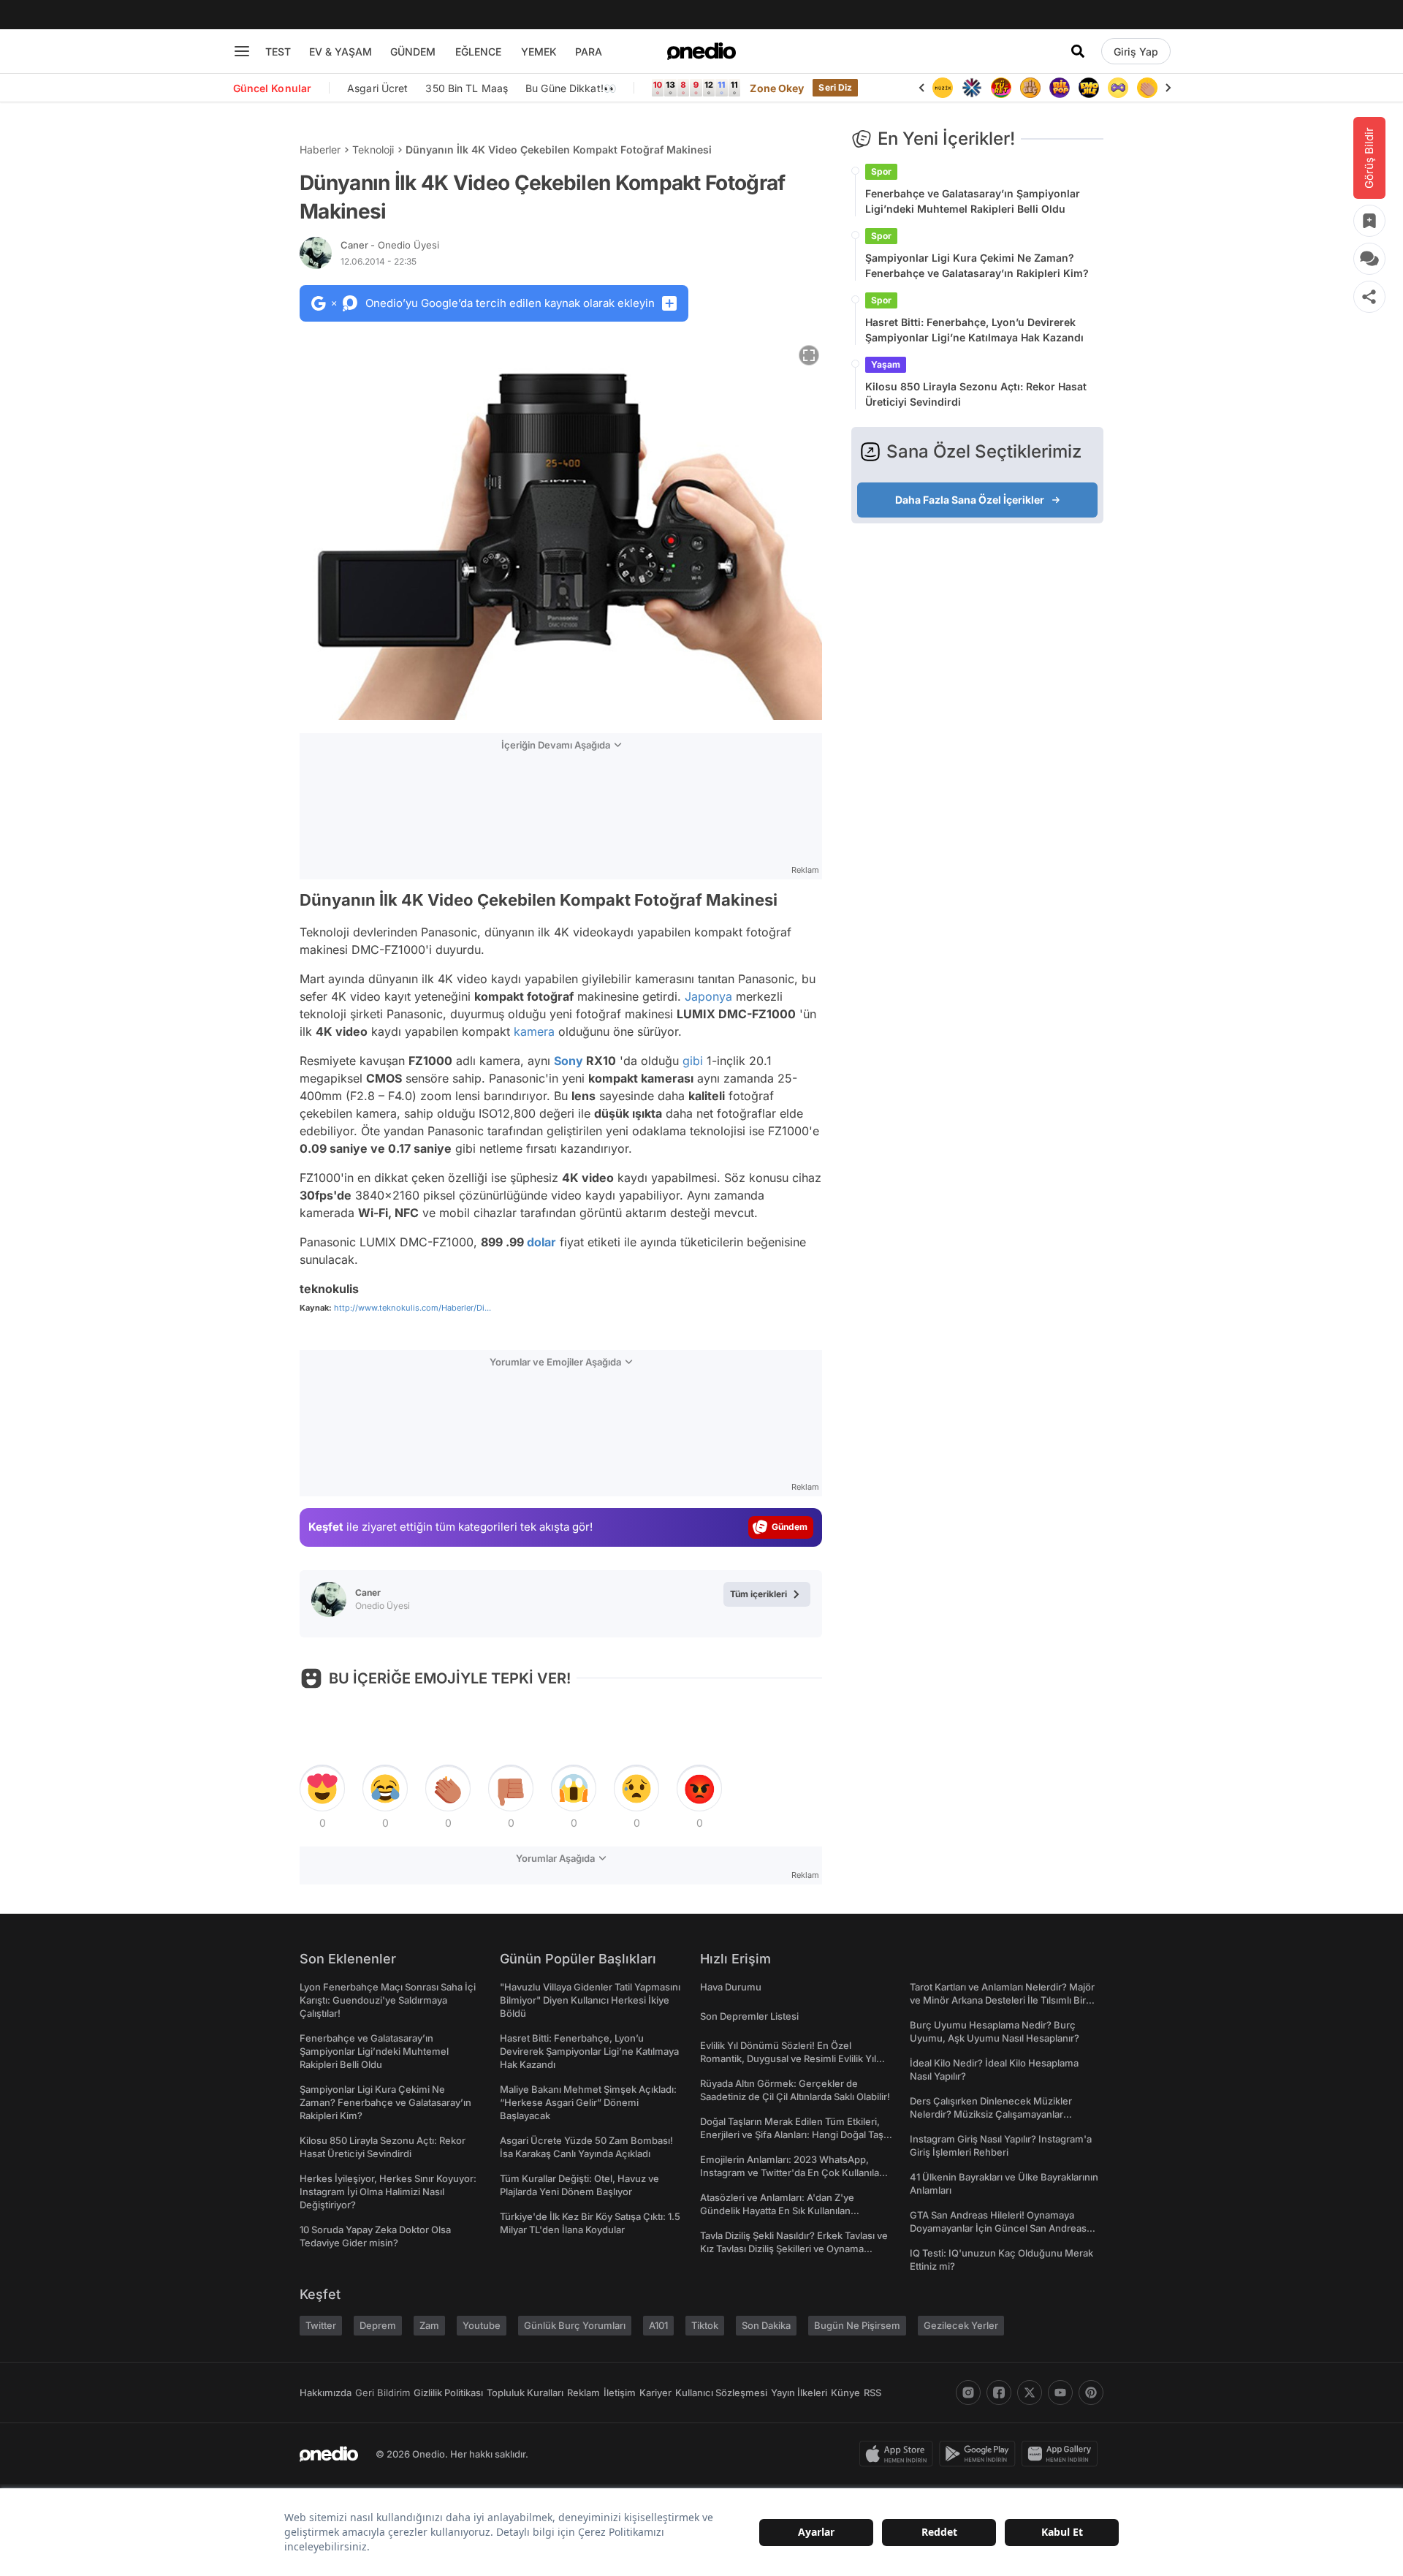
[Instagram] (968, 2393)
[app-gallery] (1062, 2454)
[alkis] (1147, 88)
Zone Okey (777, 88)
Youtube (482, 2325)
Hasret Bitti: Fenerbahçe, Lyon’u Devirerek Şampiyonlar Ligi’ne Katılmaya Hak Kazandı (974, 330)
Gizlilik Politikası (448, 2393)
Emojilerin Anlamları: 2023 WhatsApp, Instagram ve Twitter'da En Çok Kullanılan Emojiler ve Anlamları (792, 2172)
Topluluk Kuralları (525, 2393)
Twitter (321, 2325)
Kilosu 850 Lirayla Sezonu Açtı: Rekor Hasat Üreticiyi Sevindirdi (976, 394)
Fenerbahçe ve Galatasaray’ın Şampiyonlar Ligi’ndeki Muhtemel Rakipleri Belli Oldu (973, 201)
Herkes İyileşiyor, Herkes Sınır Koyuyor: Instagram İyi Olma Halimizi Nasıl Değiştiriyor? (388, 2192)
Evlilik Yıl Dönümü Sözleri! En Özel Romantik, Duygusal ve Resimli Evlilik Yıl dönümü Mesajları (788, 2058)
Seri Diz (835, 87)
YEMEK (539, 52)
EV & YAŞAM (341, 52)
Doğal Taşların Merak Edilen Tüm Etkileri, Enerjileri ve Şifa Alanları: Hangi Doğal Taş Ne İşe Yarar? (792, 2134)
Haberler (320, 149)
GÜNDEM (413, 52)
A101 (658, 2325)
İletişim (620, 2393)
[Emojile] (1089, 88)
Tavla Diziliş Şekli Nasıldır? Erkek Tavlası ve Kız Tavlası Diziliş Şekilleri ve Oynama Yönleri (794, 2249)
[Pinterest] (1091, 2393)
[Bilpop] (1060, 88)
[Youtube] (1060, 2393)
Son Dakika (766, 2325)
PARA (589, 52)
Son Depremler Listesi (749, 2016)
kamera (534, 1031)
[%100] (943, 88)
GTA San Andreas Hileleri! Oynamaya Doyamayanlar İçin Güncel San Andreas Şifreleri (998, 2228)
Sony (569, 1061)
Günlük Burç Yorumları (575, 2325)
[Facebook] (999, 2393)
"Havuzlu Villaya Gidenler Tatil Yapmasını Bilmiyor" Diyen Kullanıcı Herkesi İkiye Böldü (590, 2000)
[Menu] (242, 51)
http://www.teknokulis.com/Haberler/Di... (412, 1308)
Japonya (708, 996)
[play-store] (980, 2454)
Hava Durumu (731, 1987)
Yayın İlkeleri (799, 2393)
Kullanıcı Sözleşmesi (721, 2393)
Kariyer (655, 2393)
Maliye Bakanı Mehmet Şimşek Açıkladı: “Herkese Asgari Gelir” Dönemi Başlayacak (588, 2102)
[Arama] (1078, 51)
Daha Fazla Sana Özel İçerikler (970, 500)
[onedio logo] (701, 51)
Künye (845, 2393)
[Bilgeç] (1030, 88)
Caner (390, 245)
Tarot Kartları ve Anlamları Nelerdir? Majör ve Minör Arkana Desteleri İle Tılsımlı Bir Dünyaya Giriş (1002, 2000)
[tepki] (322, 1789)
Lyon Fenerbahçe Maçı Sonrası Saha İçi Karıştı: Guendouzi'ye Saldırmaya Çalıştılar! (388, 2000)
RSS (872, 2393)
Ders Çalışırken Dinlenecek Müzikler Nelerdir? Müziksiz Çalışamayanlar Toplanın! (991, 2114)
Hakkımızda (326, 2393)
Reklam (583, 2393)
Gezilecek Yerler (961, 2325)
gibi (693, 1061)
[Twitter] (1030, 2393)
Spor (881, 171)
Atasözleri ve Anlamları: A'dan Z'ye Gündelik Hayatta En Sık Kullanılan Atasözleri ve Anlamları (777, 2211)
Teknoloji (373, 149)
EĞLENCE (478, 52)
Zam (429, 2325)
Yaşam (886, 364)
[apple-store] (899, 2454)
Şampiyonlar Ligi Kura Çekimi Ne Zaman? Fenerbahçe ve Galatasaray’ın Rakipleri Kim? (977, 265)
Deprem (378, 2325)
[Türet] (1001, 88)
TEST (278, 52)
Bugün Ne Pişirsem (857, 2325)
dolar (541, 1242)
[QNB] (972, 88)
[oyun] (1118, 88)
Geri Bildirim (383, 2393)
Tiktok (705, 2325)
